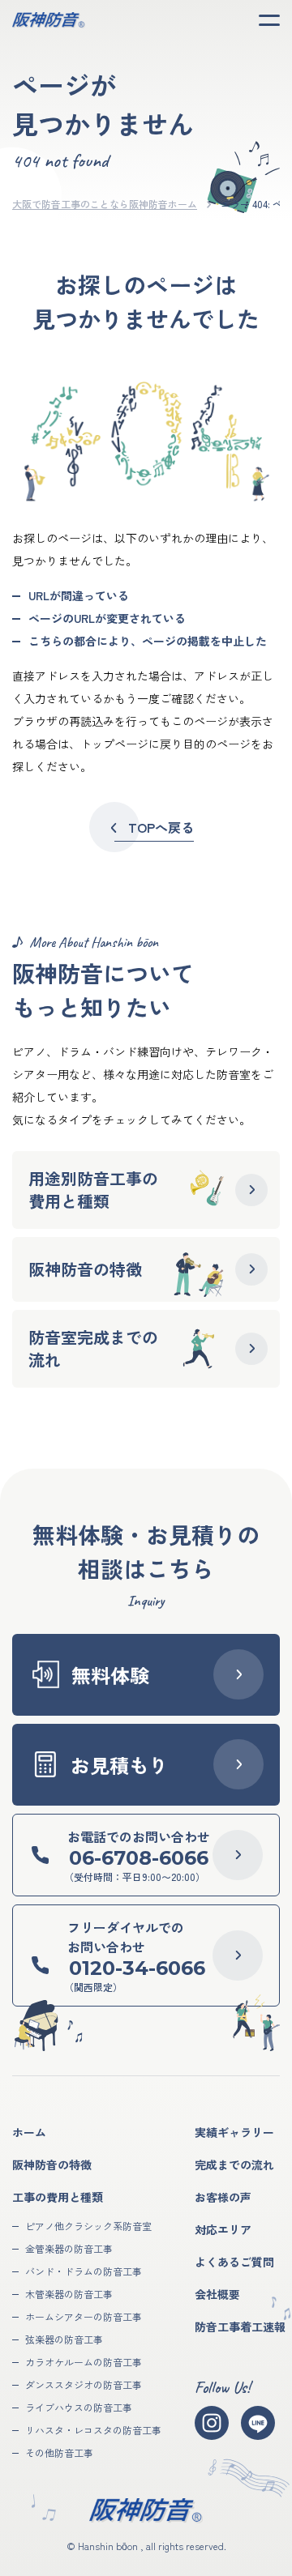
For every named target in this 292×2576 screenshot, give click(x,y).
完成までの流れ (234, 2164)
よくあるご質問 (234, 2262)
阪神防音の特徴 (52, 2164)
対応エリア (223, 2229)
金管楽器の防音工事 (69, 2248)
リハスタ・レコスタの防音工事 (93, 2430)
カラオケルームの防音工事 (84, 2362)
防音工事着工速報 (240, 2327)
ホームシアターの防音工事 (84, 2316)
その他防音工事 (59, 2452)
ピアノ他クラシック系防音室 (88, 2226)
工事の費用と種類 (58, 2197)
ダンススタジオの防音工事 (84, 2384)
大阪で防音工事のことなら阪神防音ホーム (105, 204)
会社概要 (217, 2294)
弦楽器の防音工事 (64, 2339)
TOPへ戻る (161, 827)
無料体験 (110, 1675)
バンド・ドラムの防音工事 (84, 2271)
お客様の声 (223, 2197)
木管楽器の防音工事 (69, 2294)
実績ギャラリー (234, 2132)
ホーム (29, 2132)
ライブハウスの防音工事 (79, 2407)
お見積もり (119, 1765)
